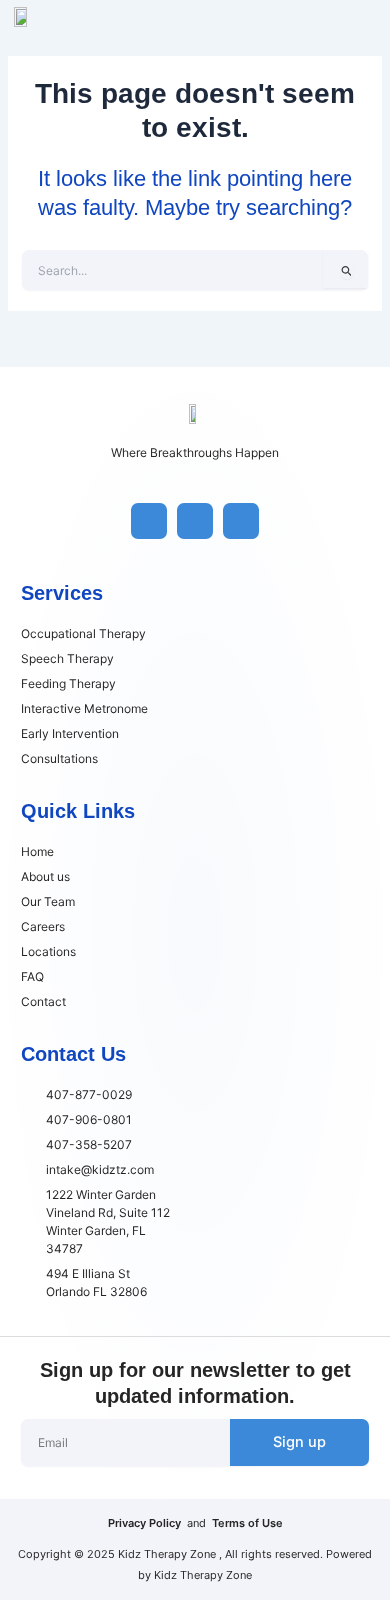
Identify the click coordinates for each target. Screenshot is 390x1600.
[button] (369, 14)
